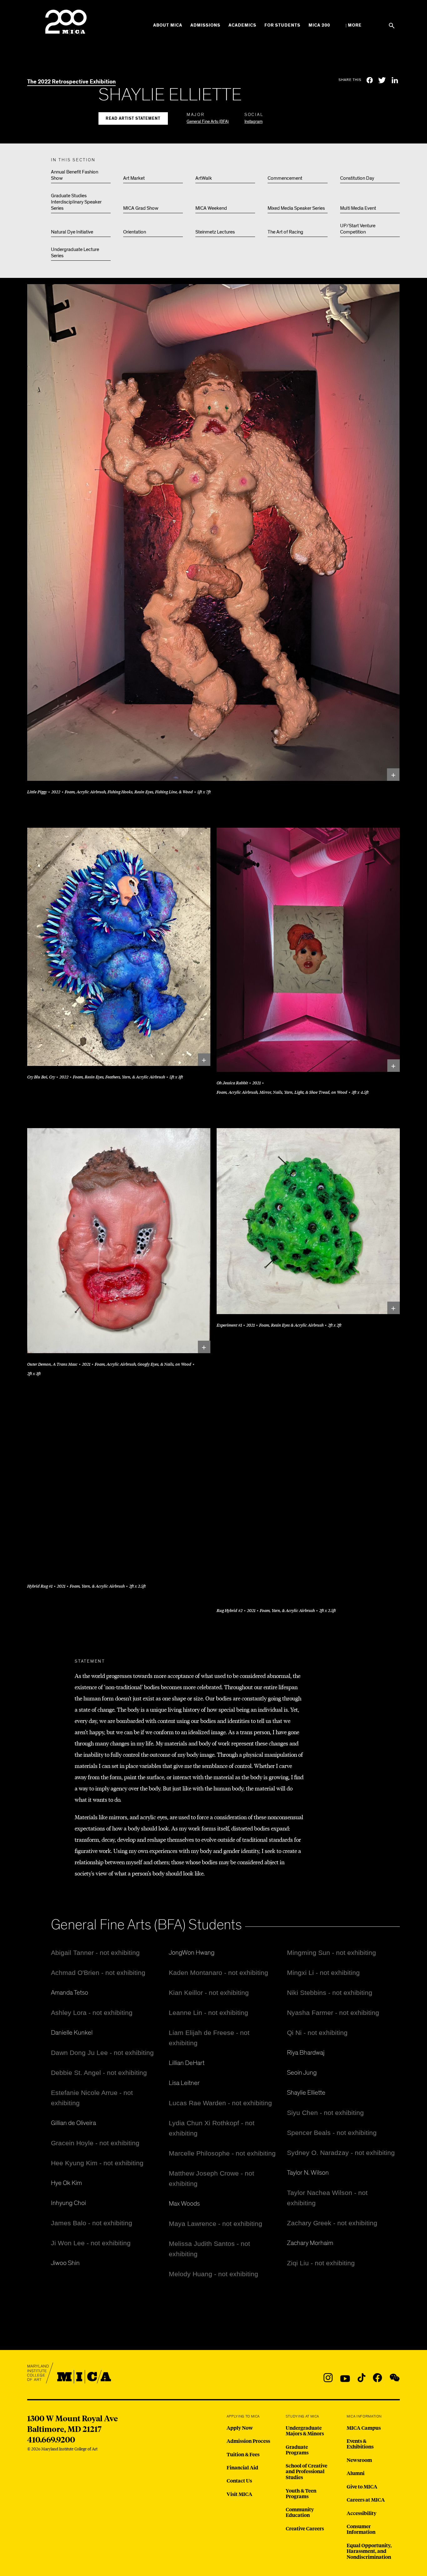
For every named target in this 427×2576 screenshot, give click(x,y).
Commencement (285, 178)
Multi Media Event (358, 208)
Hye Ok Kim (66, 2183)
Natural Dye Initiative (72, 232)
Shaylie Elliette (306, 2093)
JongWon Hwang (192, 1953)
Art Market (134, 178)
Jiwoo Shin (65, 2263)
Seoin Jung (302, 2073)
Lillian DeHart (187, 2063)
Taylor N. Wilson (308, 2173)
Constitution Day (357, 178)
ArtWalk (204, 178)
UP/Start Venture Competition (358, 229)
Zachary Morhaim (310, 2243)
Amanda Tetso (70, 1993)
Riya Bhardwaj (306, 2053)
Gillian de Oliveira (73, 2123)
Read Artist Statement (133, 119)
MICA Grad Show (141, 208)
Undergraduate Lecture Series (75, 253)
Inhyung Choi (68, 2203)
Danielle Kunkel (72, 2033)
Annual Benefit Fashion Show (75, 175)
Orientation (135, 232)
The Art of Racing (285, 232)
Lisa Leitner (184, 2083)
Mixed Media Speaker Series (296, 208)
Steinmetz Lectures (215, 232)
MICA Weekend (211, 208)
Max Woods (184, 2204)
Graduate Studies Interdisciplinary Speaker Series (76, 202)
